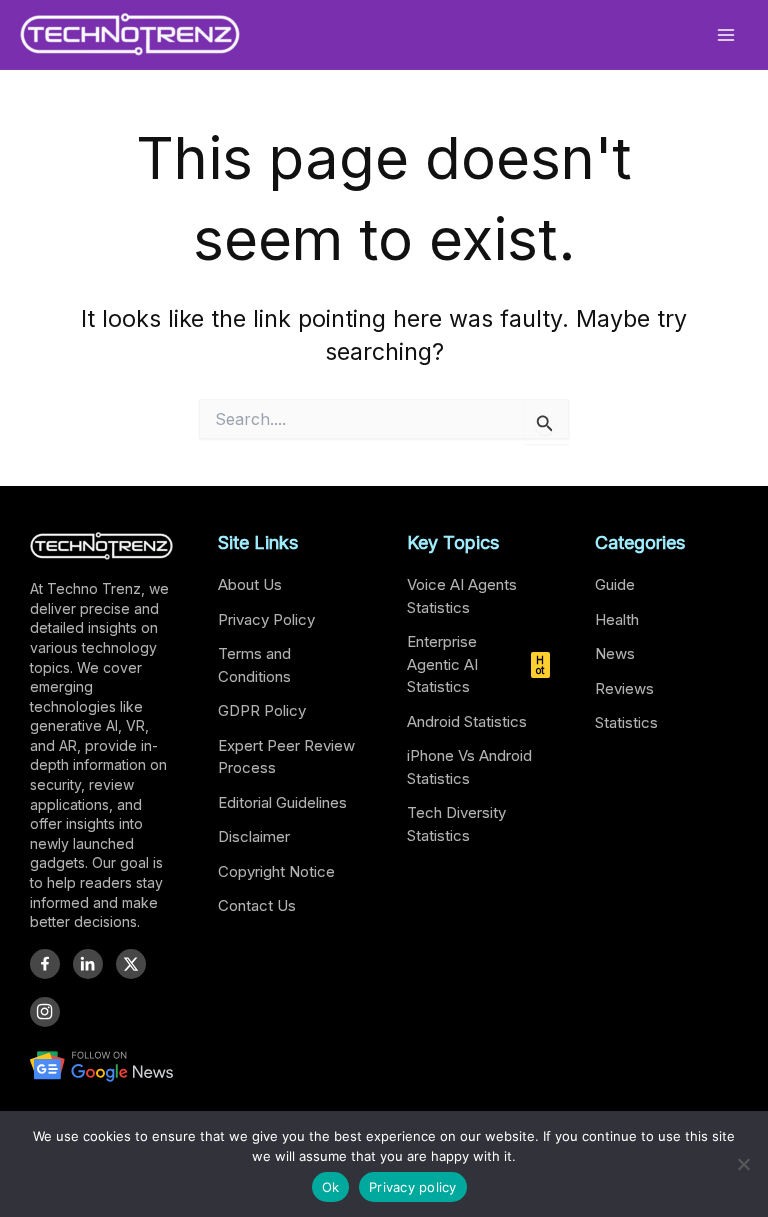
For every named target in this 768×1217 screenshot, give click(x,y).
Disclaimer (254, 836)
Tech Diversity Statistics (456, 824)
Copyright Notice (276, 871)
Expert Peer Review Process (286, 757)
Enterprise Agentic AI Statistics (476, 664)
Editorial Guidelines (282, 802)
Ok (331, 1187)
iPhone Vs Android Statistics (469, 767)
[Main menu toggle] (726, 34)
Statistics (626, 722)
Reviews (624, 688)
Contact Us (257, 905)
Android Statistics (467, 721)
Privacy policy (413, 1187)
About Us (250, 584)
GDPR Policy (262, 710)
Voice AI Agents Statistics (462, 596)
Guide (615, 584)
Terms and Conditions (254, 665)
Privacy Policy (266, 619)
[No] (743, 1164)
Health (617, 619)
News (615, 653)
